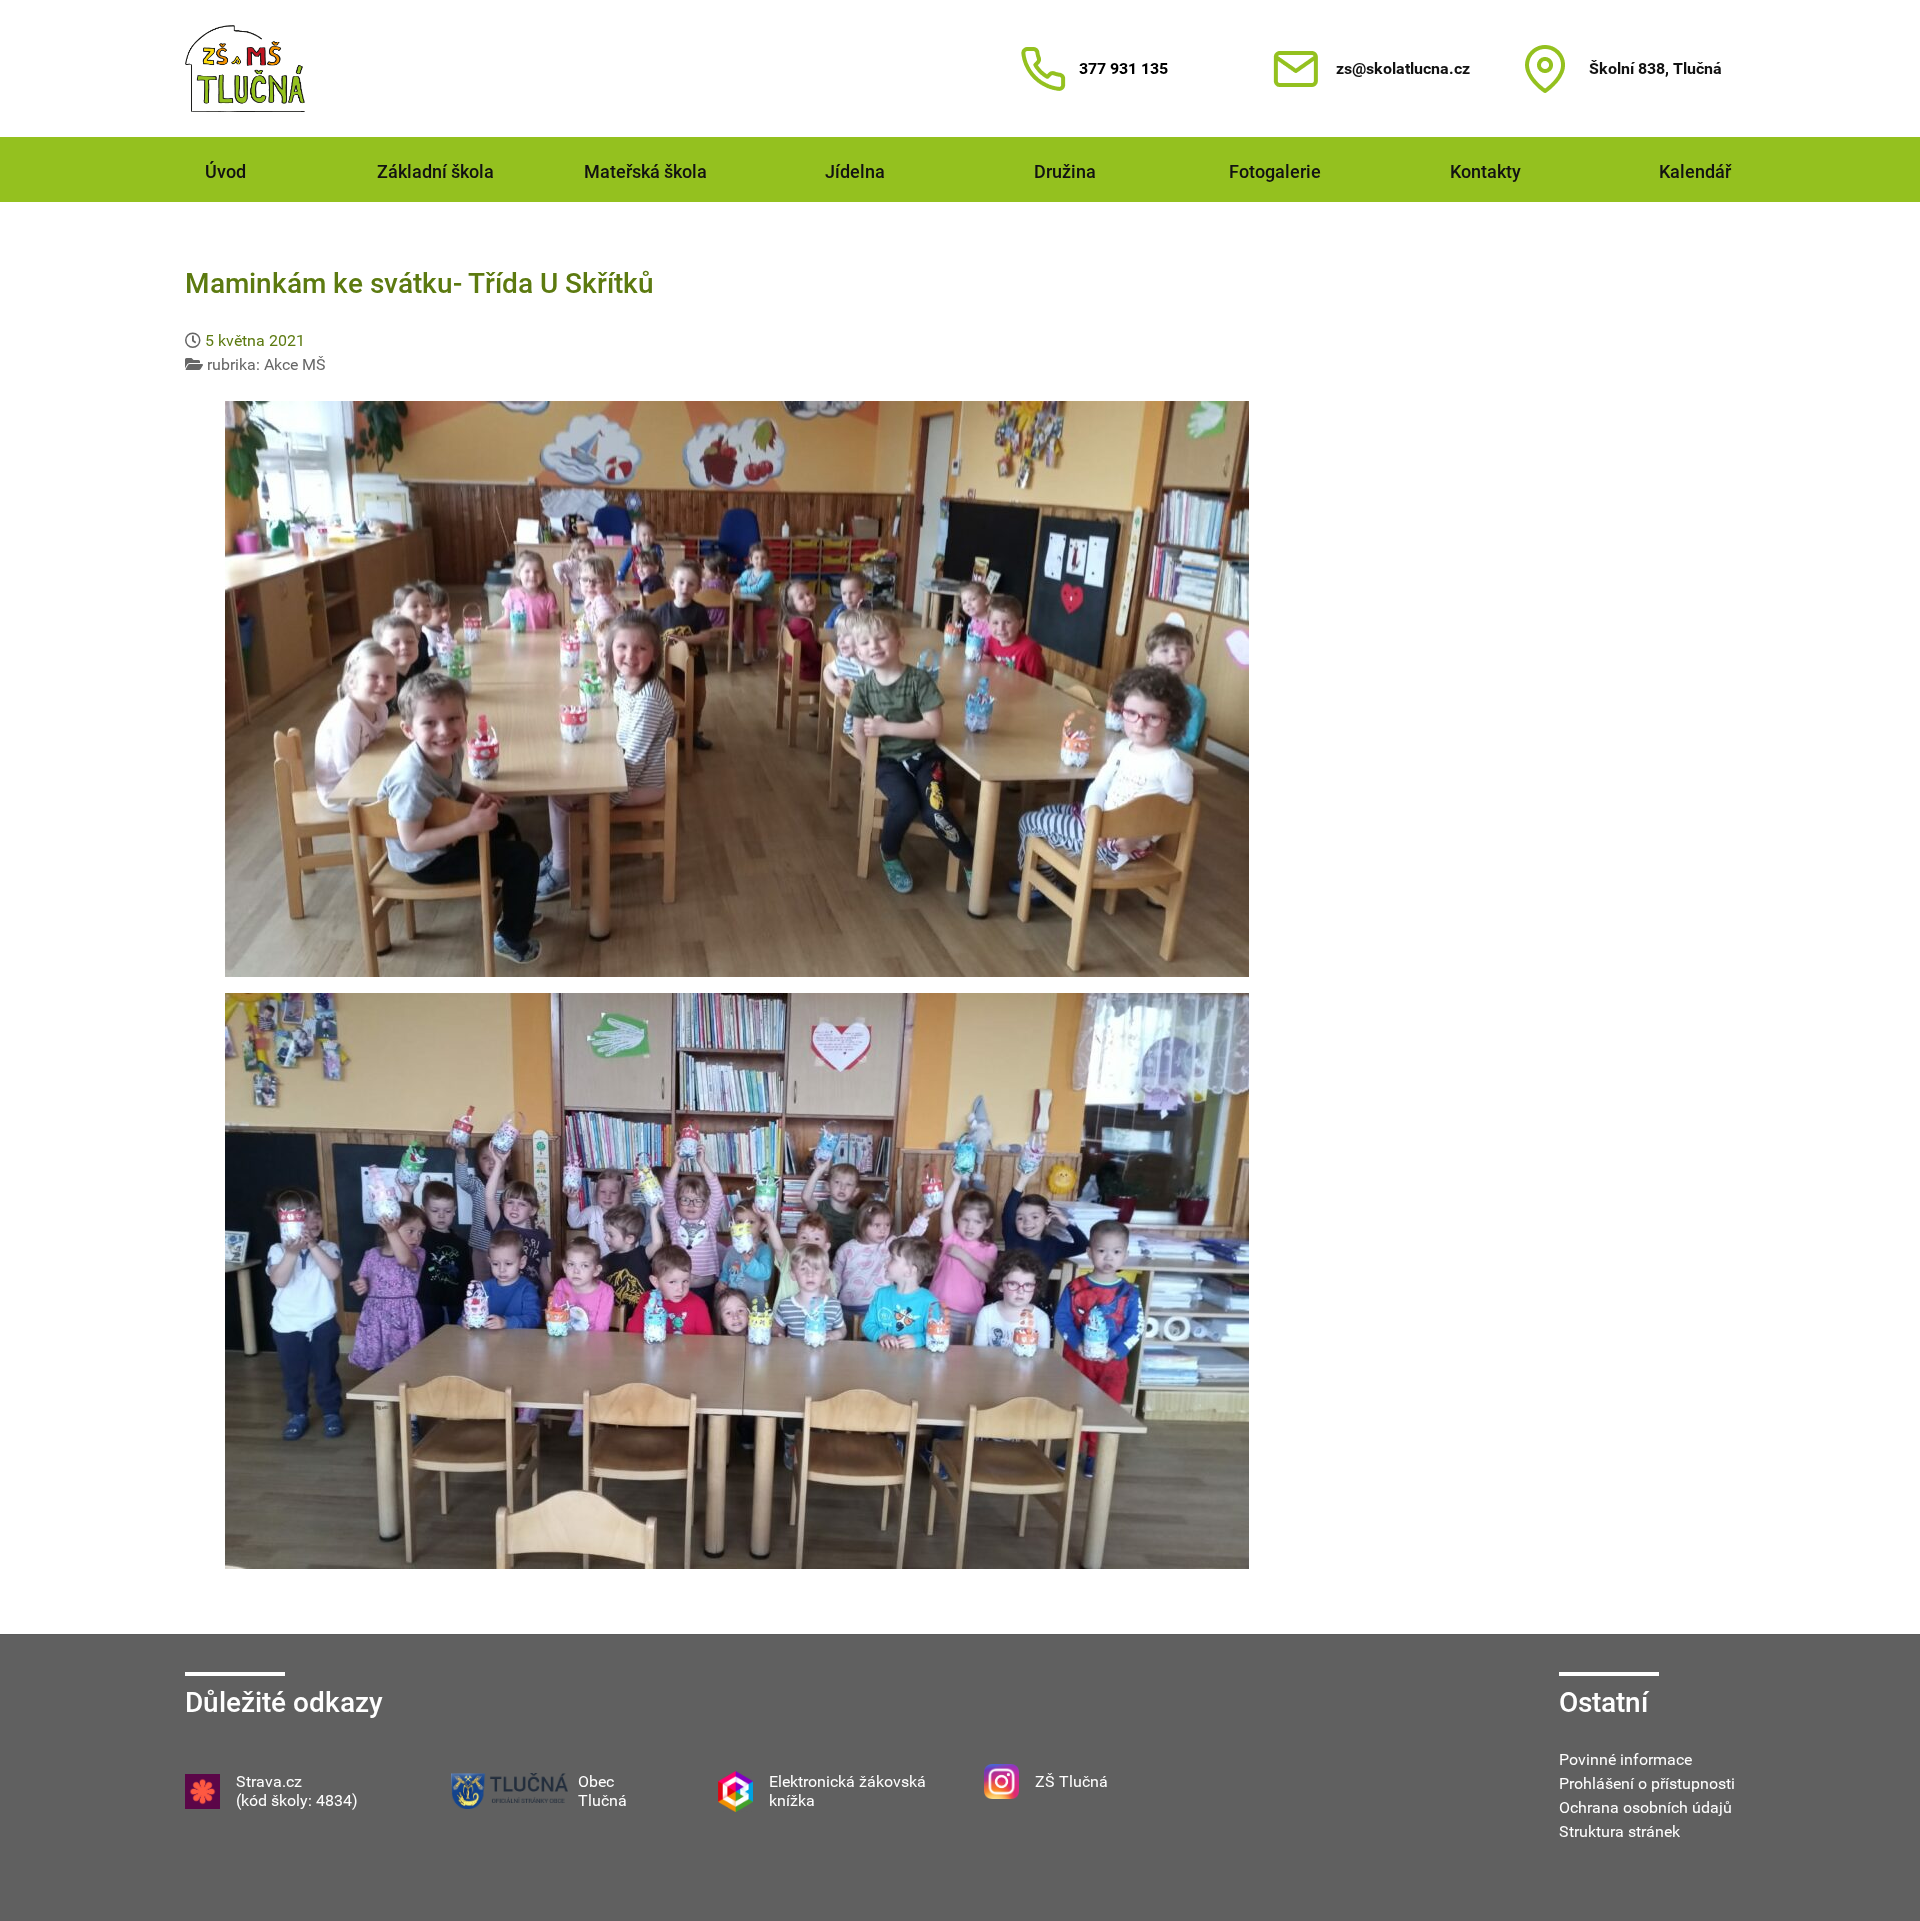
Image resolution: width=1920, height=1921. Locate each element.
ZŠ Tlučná (1071, 1781)
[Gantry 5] (245, 68)
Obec (596, 1781)
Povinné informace (1625, 1759)
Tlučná (602, 1800)
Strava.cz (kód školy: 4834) (297, 1791)
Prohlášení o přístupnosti (1647, 1783)
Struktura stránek (1619, 1831)
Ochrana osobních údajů (1645, 1807)
